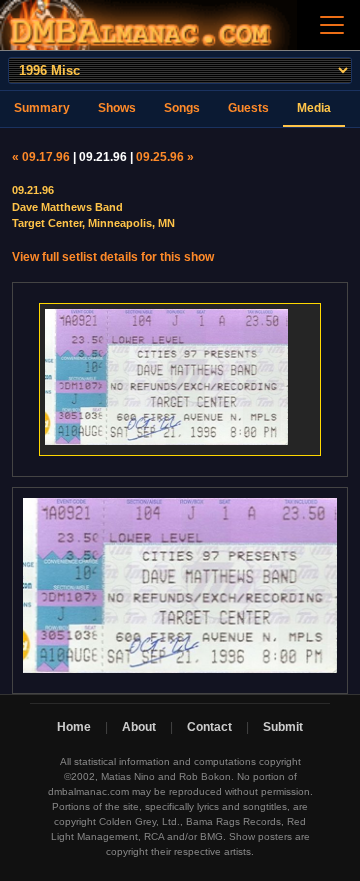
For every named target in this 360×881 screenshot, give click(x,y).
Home (74, 727)
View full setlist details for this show (113, 257)
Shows (117, 108)
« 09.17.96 (41, 157)
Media (314, 108)
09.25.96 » (165, 157)
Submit (283, 727)
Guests (248, 108)
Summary (42, 108)
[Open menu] (332, 25)
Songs (182, 108)
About (139, 727)
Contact (209, 727)
